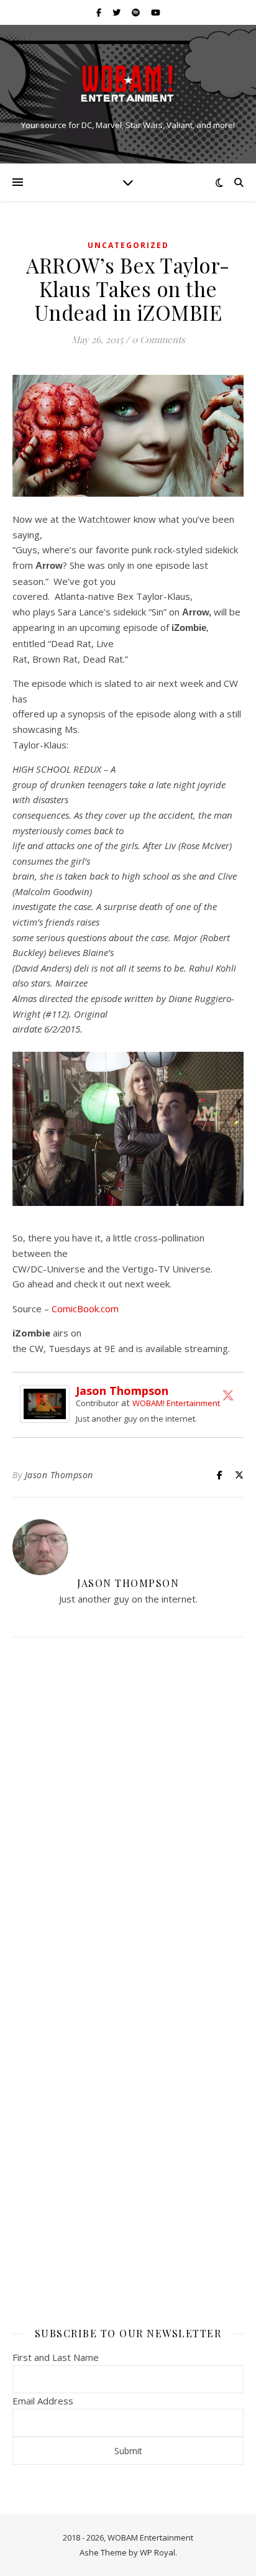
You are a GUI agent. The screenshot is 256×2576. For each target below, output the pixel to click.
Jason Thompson (122, 1391)
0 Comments (158, 339)
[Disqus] (128, 1811)
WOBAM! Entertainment (176, 1403)
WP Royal (158, 2552)
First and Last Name (56, 2357)
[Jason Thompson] (48, 1404)
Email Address (43, 2401)
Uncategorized (128, 245)
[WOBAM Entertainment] (128, 84)
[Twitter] (228, 1395)
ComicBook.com (85, 1309)
